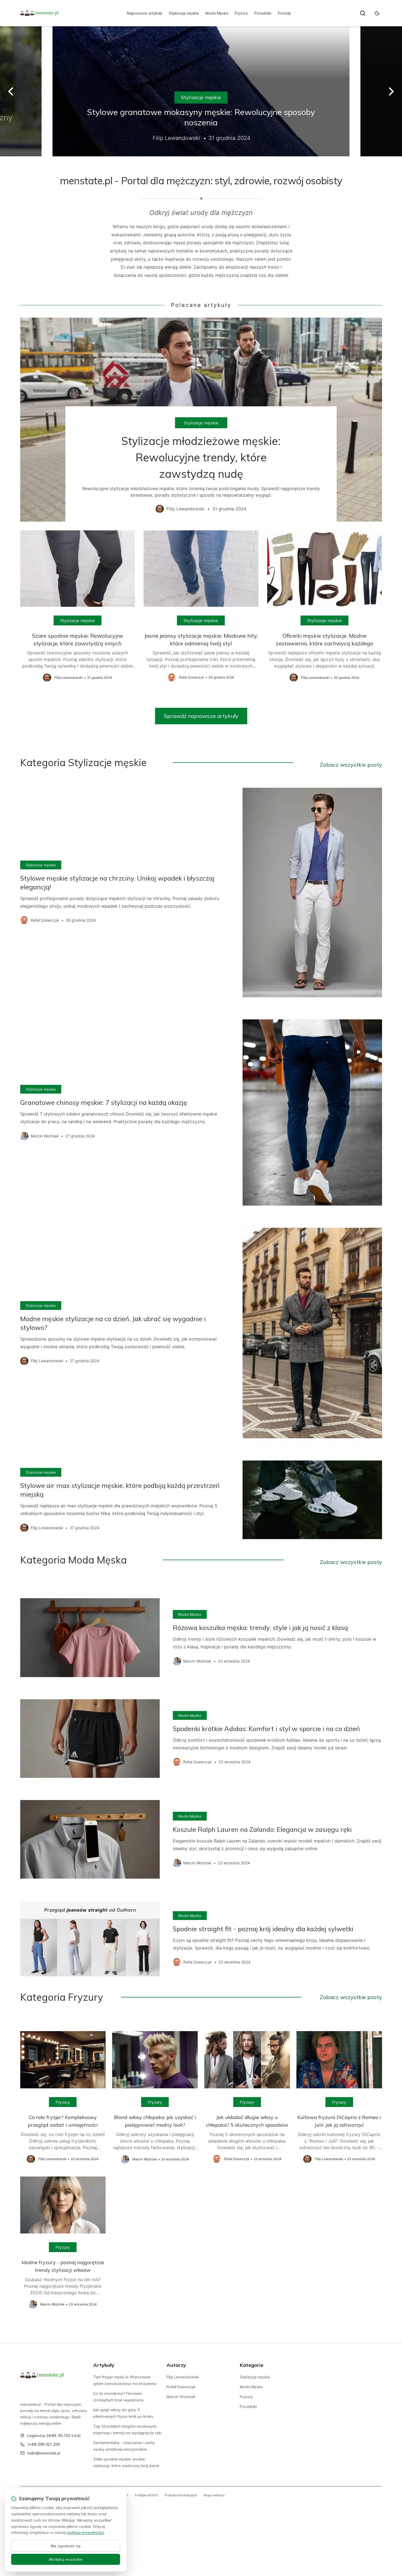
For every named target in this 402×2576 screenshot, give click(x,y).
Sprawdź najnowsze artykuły (201, 716)
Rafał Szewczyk (181, 2387)
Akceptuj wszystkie (66, 2559)
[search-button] (363, 13)
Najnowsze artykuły (145, 13)
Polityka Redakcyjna (181, 2495)
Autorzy (176, 2365)
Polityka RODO (147, 2495)
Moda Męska (217, 13)
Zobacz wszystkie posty (351, 765)
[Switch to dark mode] (377, 13)
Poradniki (263, 13)
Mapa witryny (214, 2495)
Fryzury (241, 13)
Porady (284, 13)
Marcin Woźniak (181, 2397)
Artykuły (104, 2365)
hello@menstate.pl (44, 2453)
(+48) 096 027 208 (43, 2444)
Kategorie (252, 2365)
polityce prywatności (86, 2532)
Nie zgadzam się (66, 2546)
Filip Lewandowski (183, 2377)
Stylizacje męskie (184, 13)
